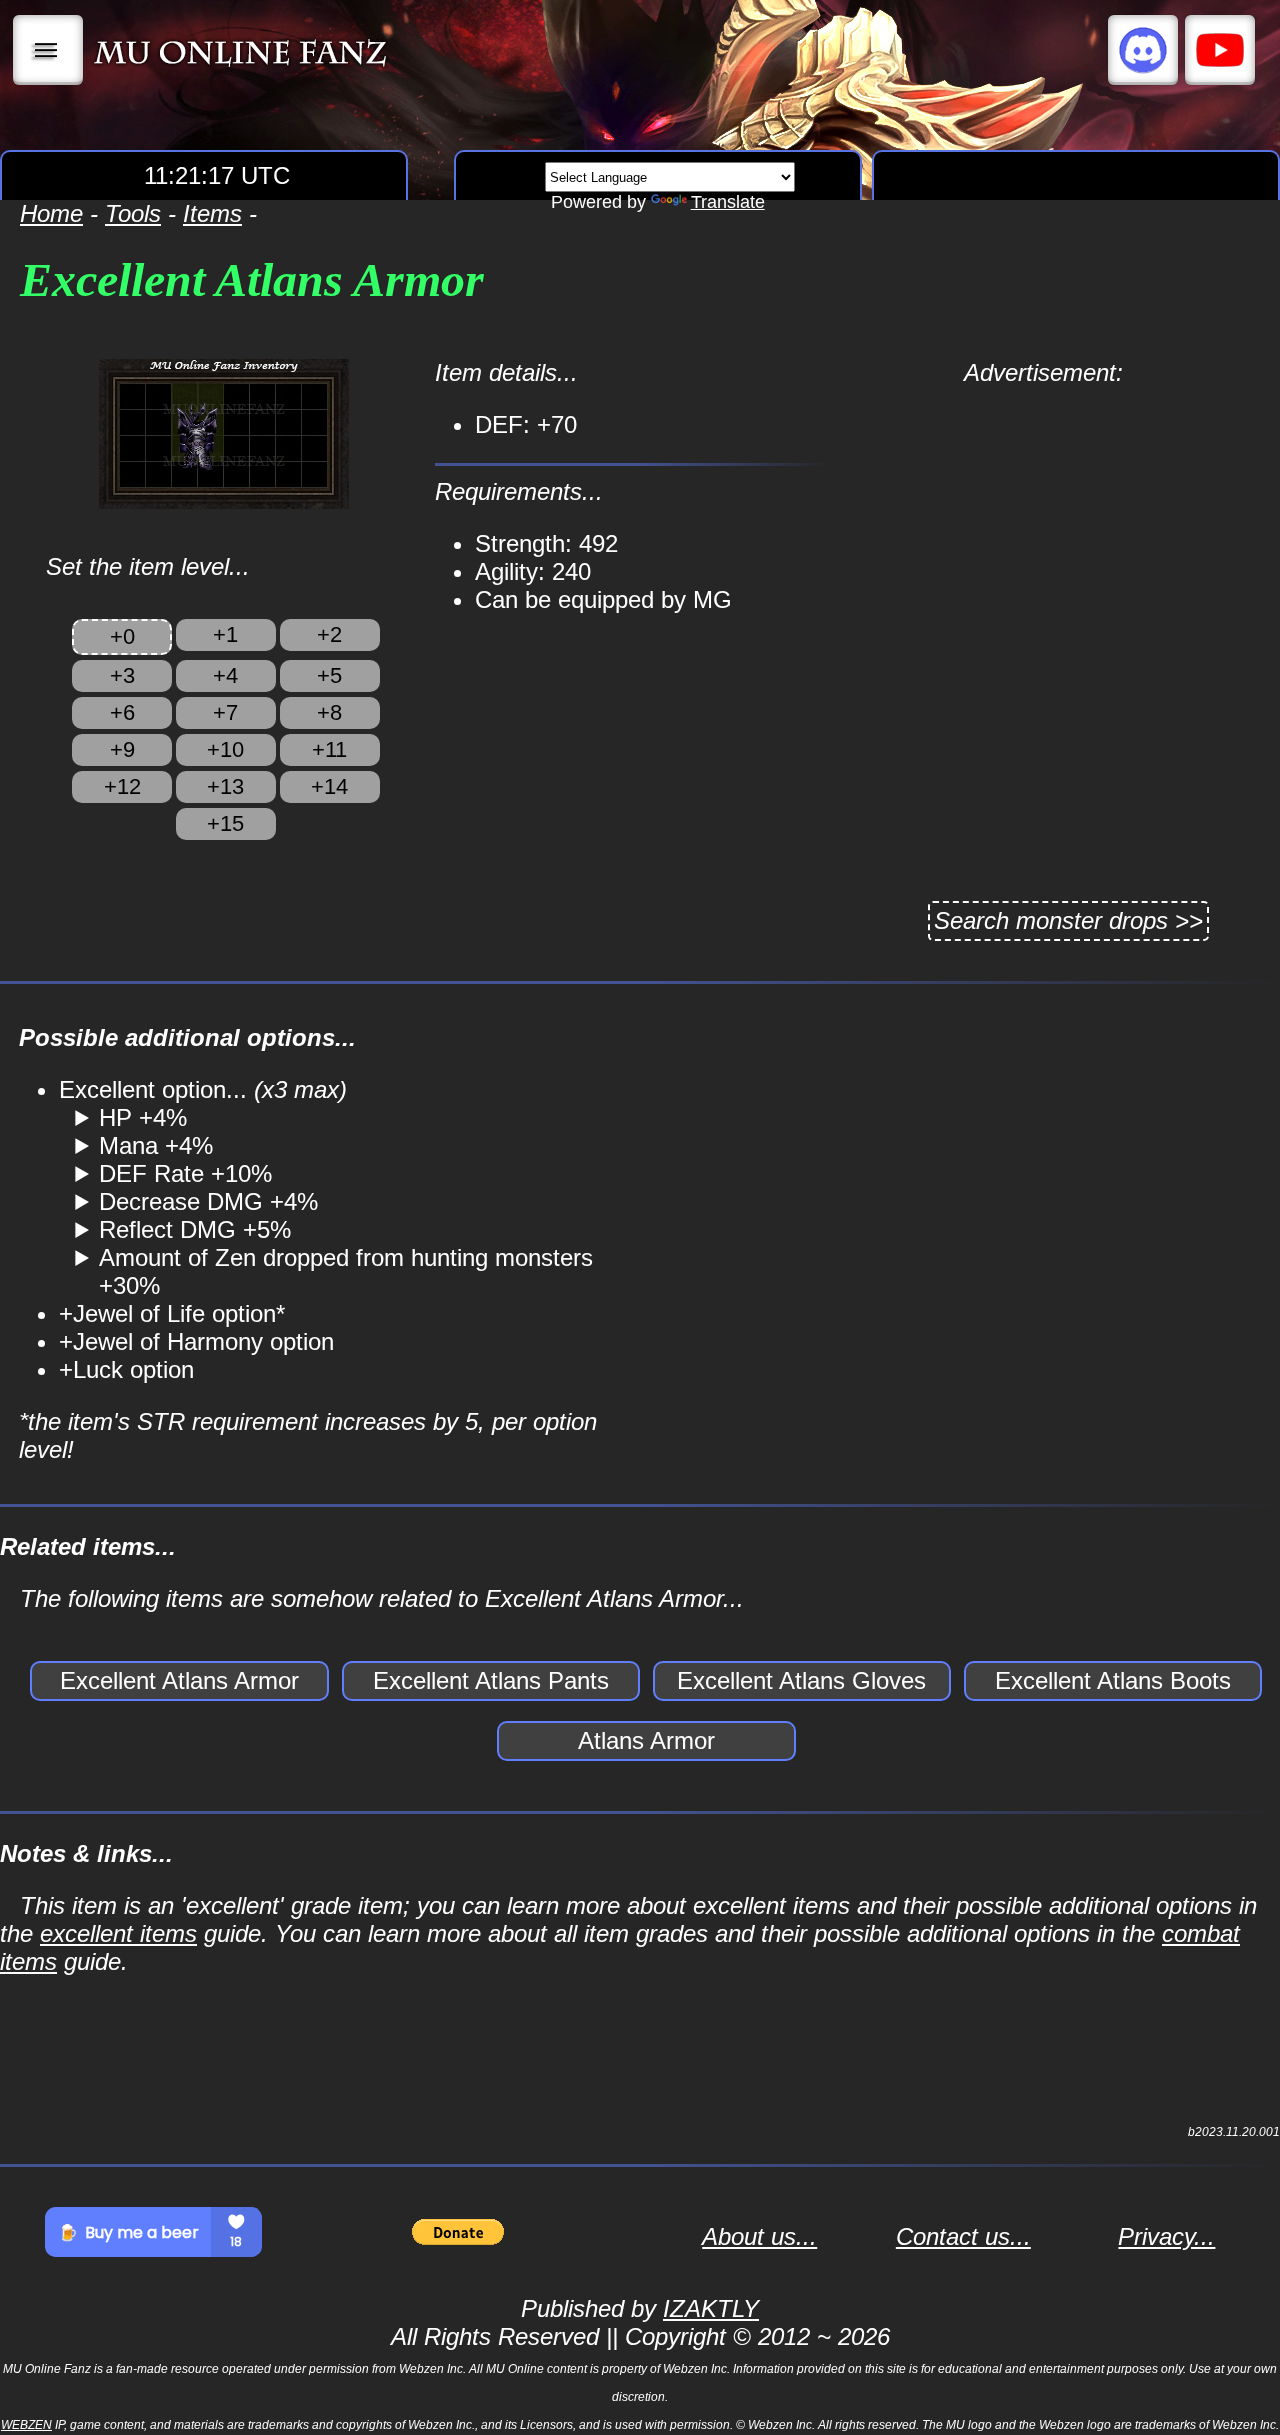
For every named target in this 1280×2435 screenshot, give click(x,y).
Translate (728, 202)
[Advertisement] (1043, 527)
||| (48, 50)
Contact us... (963, 2236)
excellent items (118, 1933)
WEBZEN (26, 2425)
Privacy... (1166, 2236)
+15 (225, 823)
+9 (122, 749)
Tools (133, 213)
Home (51, 213)
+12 (122, 786)
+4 (225, 675)
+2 (329, 634)
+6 (122, 712)
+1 (225, 634)
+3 (122, 675)
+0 (122, 636)
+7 (225, 712)
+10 (225, 749)
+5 (329, 675)
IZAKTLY (711, 2308)
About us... (759, 2236)
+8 (329, 712)
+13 (225, 786)
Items (212, 213)
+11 (329, 749)
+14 (329, 786)
